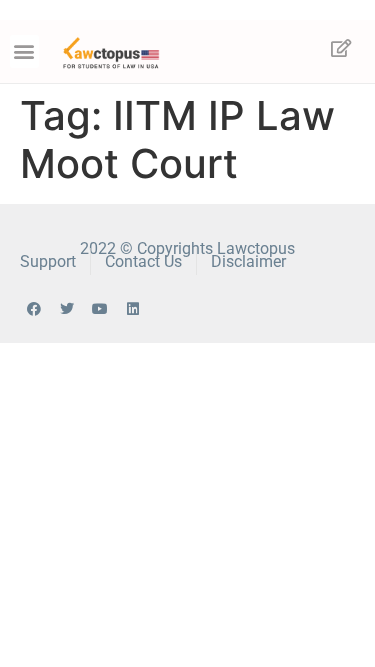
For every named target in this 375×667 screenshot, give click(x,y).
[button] (24, 51)
